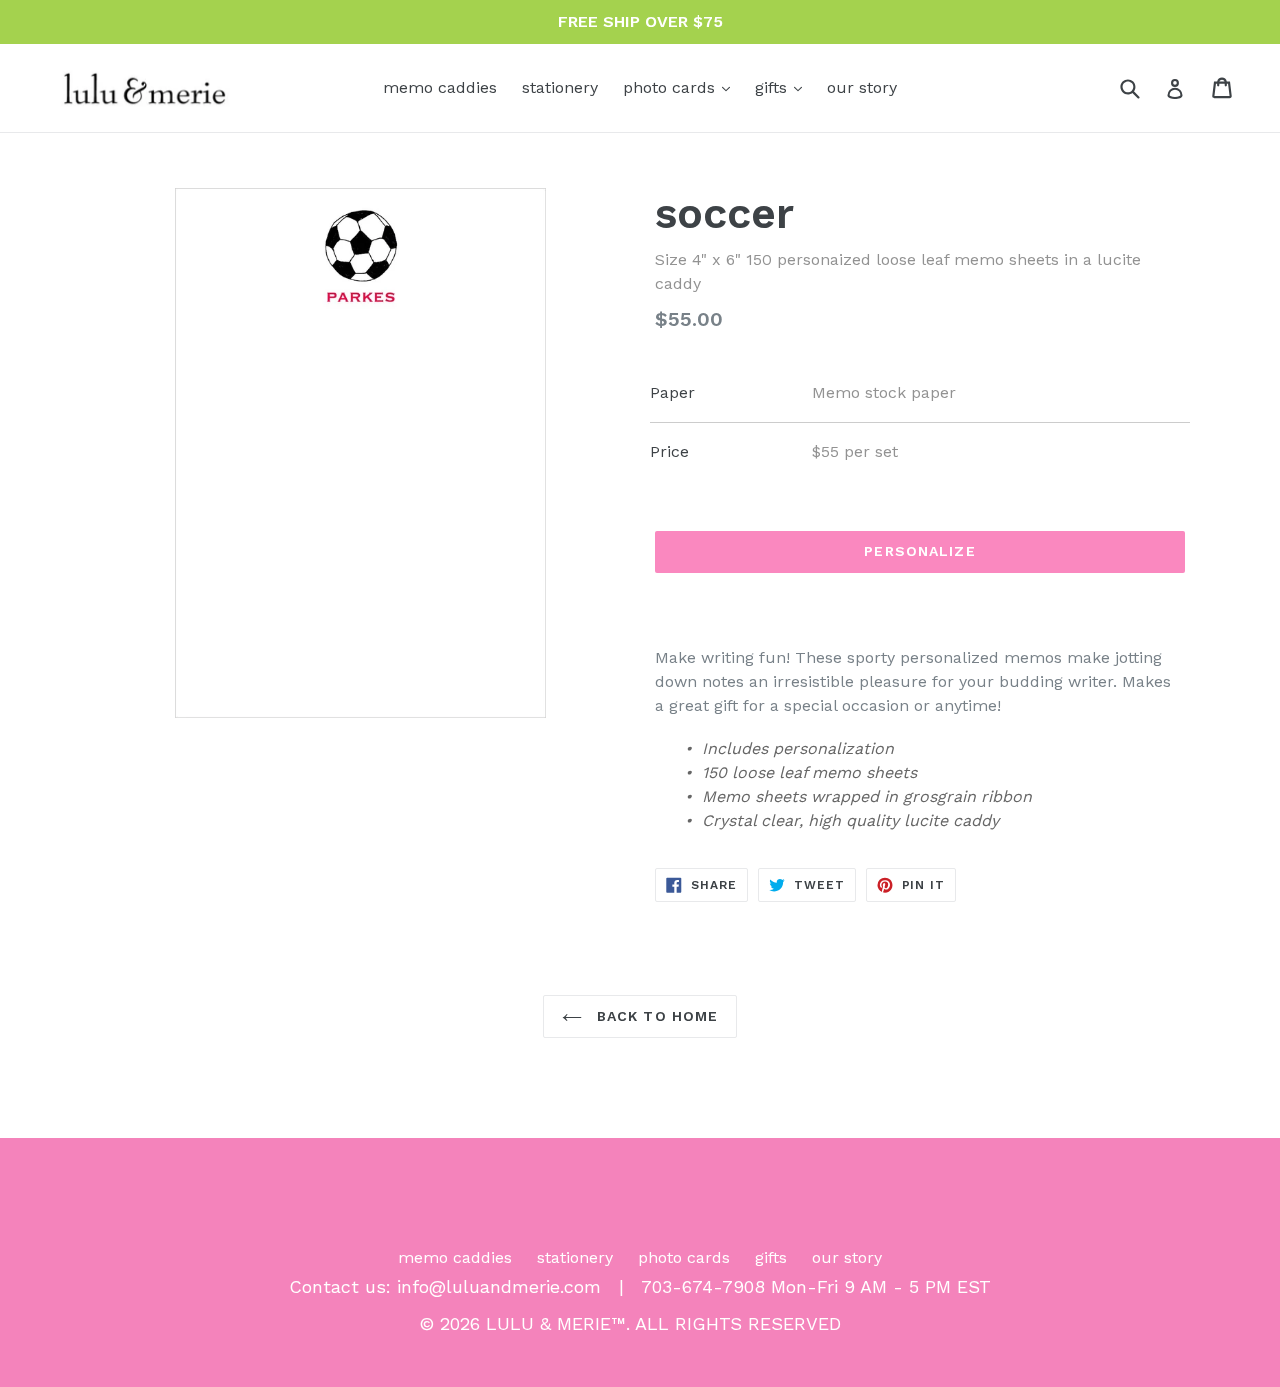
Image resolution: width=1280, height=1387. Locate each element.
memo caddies (440, 87)
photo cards (681, 87)
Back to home (655, 1016)
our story (862, 87)
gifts (783, 87)
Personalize (919, 551)
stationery (560, 87)
